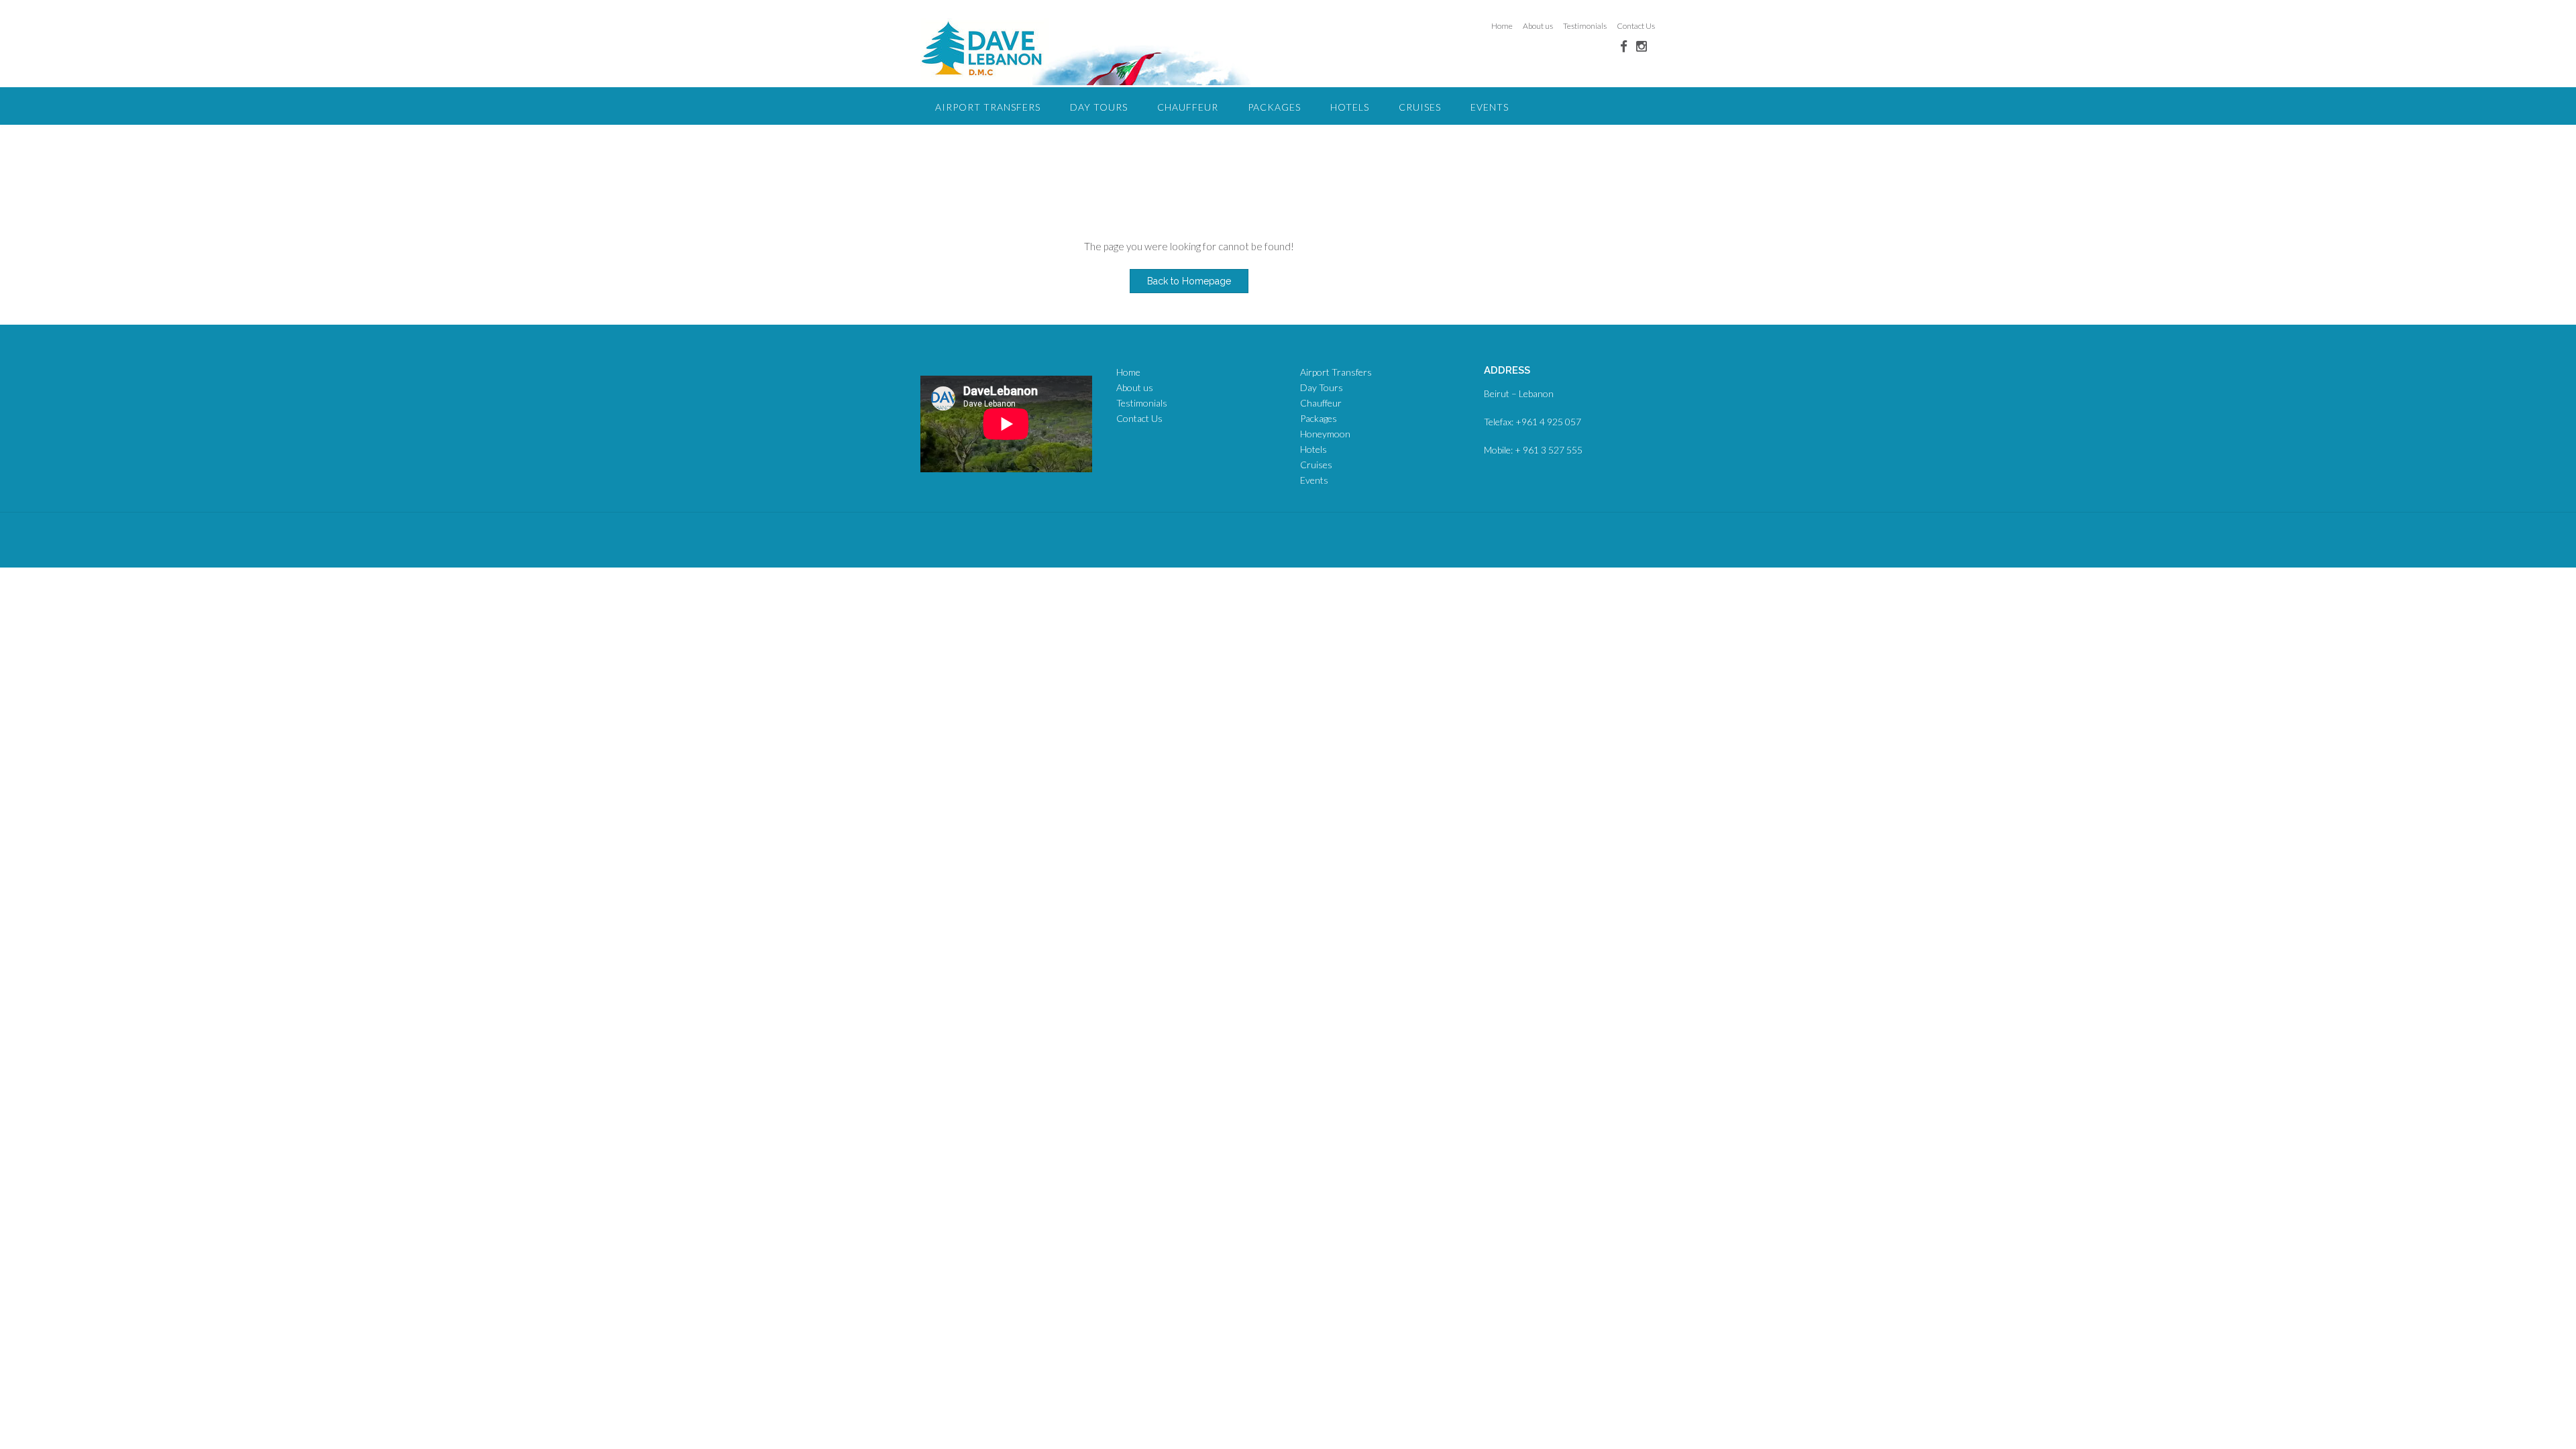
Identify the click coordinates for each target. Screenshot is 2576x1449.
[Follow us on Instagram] (1642, 46)
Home (1502, 26)
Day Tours (1099, 107)
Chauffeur (1188, 107)
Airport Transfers (988, 107)
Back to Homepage (1189, 281)
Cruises (1420, 107)
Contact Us (1636, 26)
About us (1538, 26)
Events (1490, 107)
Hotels (1350, 107)
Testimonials (1585, 26)
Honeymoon (1325, 434)
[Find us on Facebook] (1624, 46)
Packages (1274, 107)
